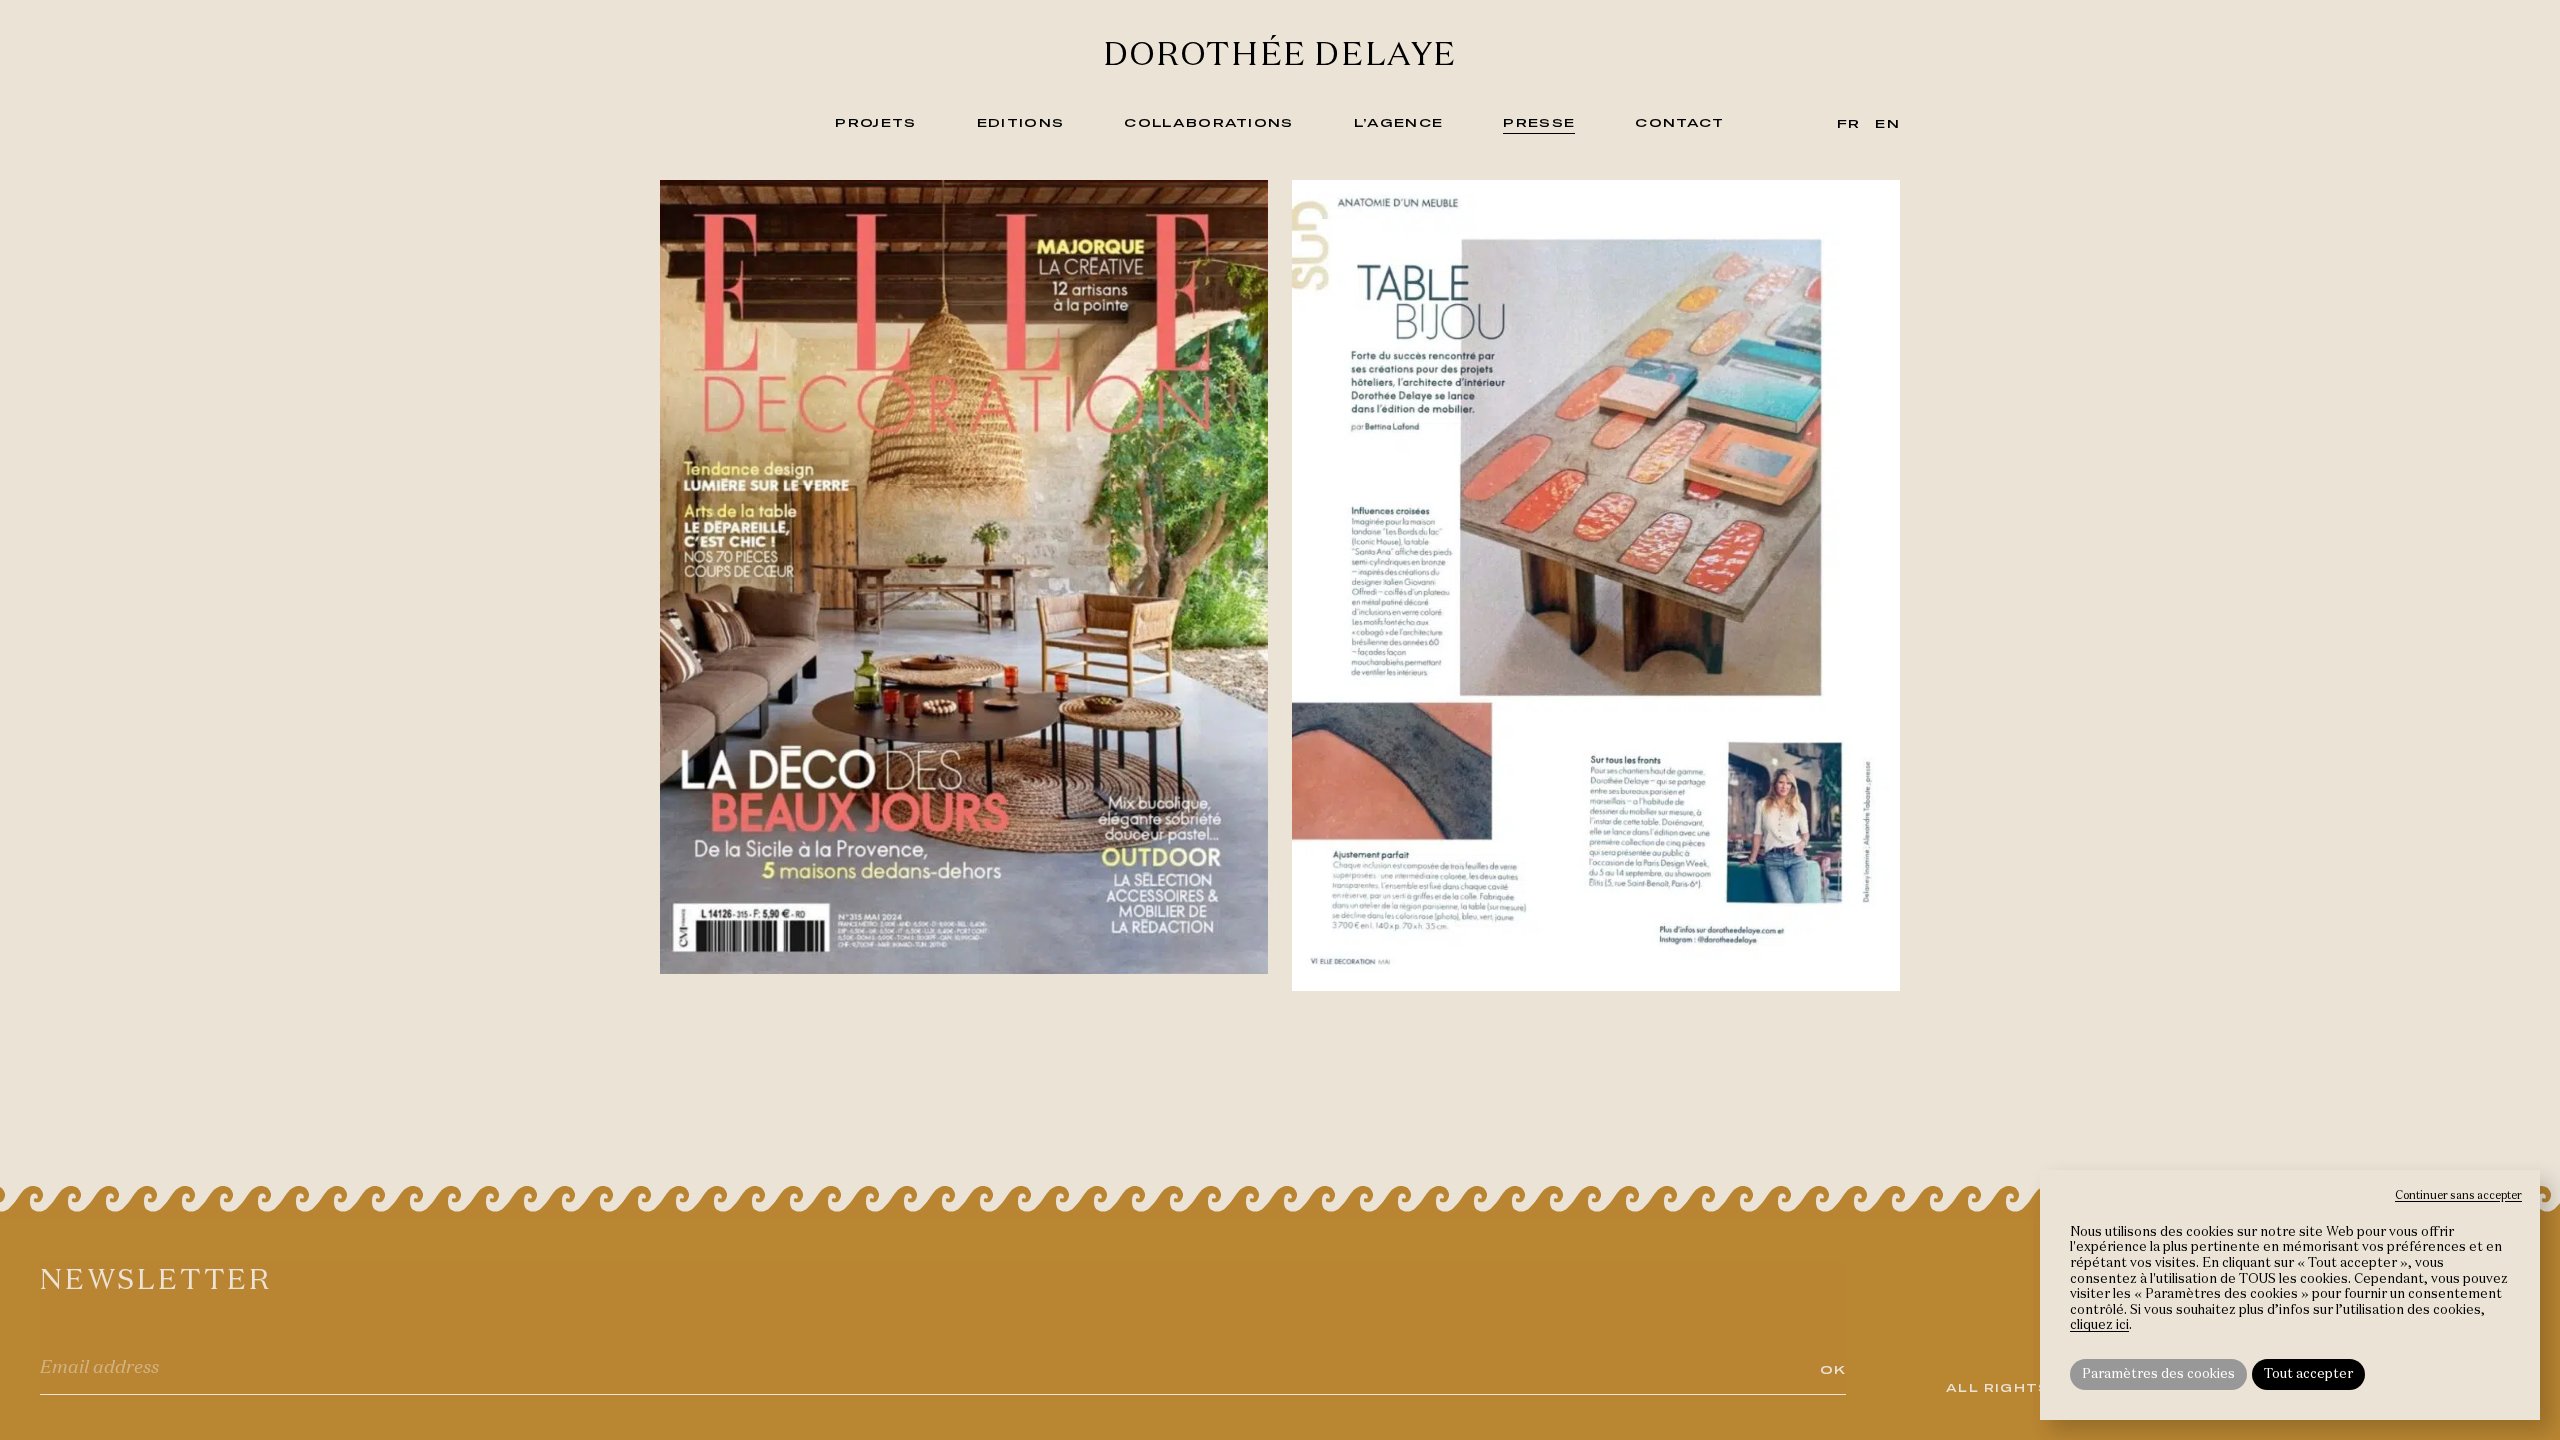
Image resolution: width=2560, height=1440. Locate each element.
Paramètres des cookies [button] (2158, 1374)
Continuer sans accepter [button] (2458, 1195)
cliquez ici (2099, 1325)
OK (1833, 1369)
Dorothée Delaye (1280, 56)
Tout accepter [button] (2308, 1374)
